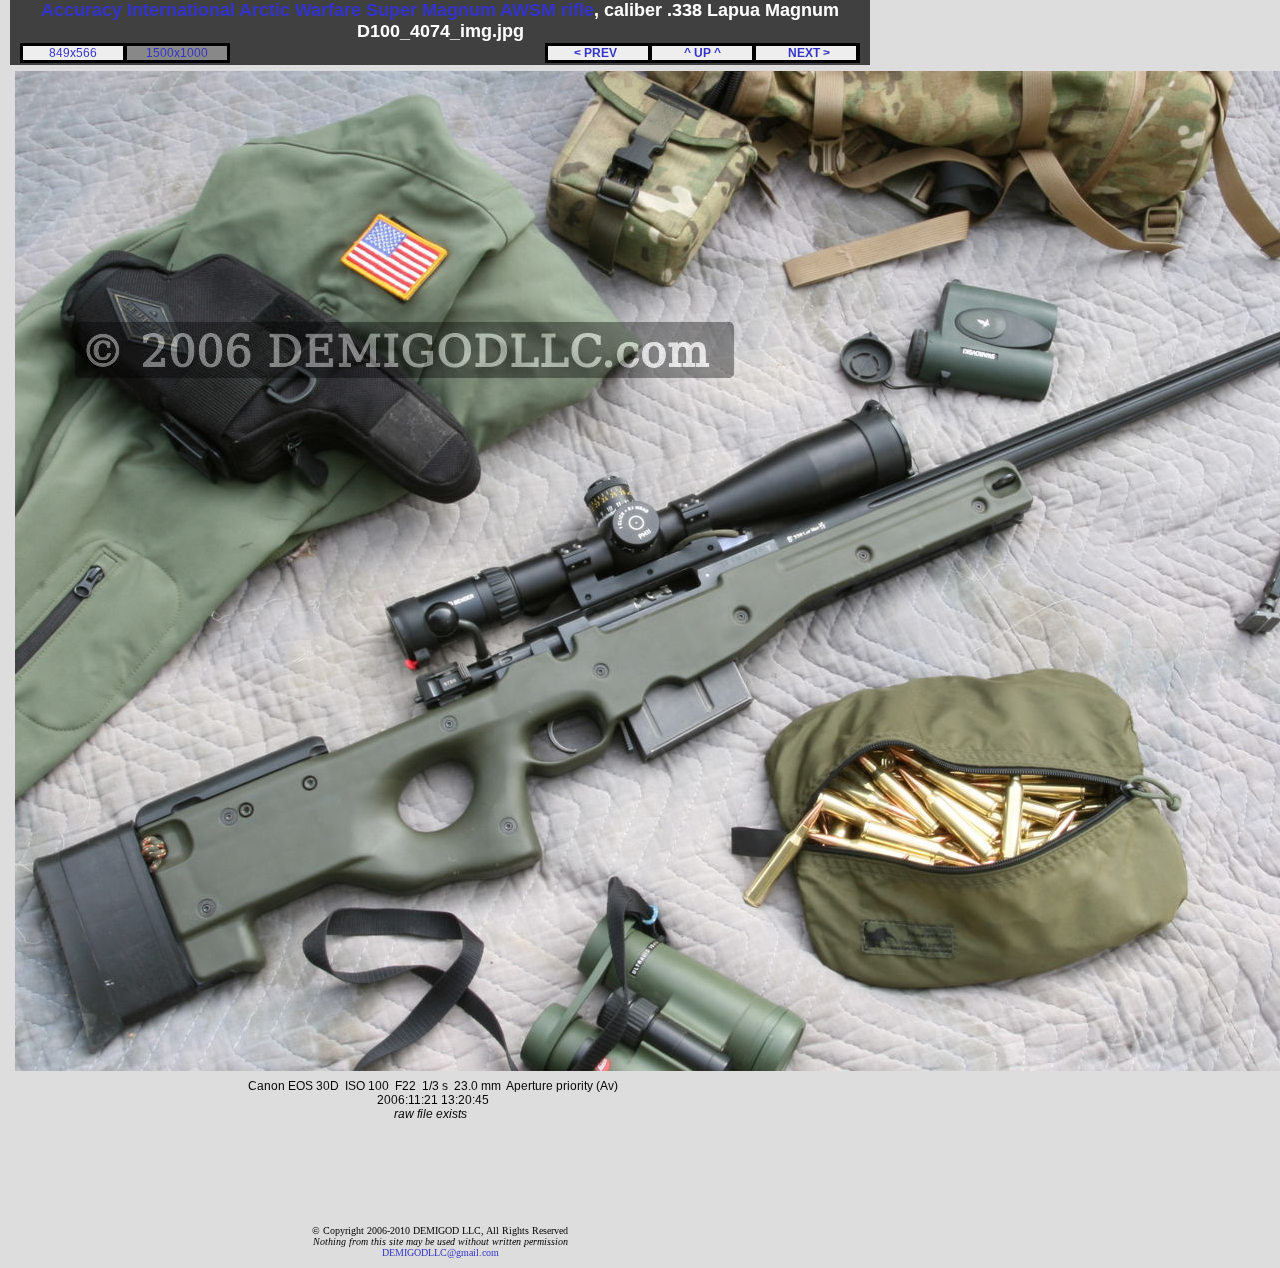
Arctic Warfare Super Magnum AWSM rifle (416, 10)
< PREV (598, 53)
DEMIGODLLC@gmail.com (440, 1252)
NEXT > (806, 53)
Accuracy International (138, 10)
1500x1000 (177, 53)
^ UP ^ (702, 53)
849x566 (73, 53)
